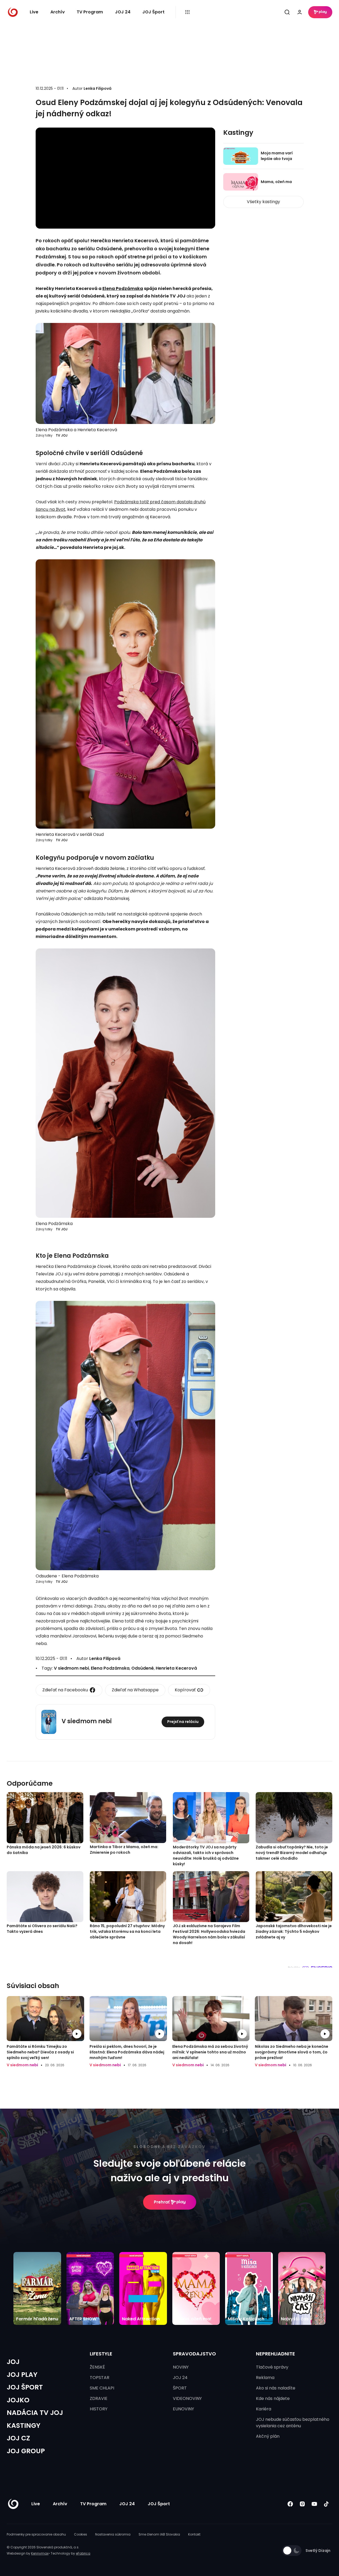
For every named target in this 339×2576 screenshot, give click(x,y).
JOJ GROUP (26, 2451)
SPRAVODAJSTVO (194, 2354)
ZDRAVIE (99, 2398)
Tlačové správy (272, 2367)
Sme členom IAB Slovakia (159, 2534)
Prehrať (162, 2202)
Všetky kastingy (263, 202)
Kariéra (264, 2409)
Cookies (81, 2534)
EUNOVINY (183, 2409)
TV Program (90, 12)
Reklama (265, 2378)
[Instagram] (302, 2504)
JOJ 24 (123, 12)
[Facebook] (290, 2504)
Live (34, 12)
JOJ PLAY (22, 2375)
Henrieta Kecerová (176, 1668)
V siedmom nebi (71, 1668)
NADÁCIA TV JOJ (35, 2413)
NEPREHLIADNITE (275, 2354)
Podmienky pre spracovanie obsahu (36, 2534)
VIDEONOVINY (187, 2398)
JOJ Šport (153, 12)
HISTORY (99, 2409)
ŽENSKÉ (97, 2367)
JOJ (13, 2362)
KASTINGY (24, 2426)
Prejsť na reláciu (183, 1722)
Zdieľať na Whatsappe (135, 1690)
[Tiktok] (326, 2504)
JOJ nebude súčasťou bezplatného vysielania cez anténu (293, 2423)
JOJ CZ (18, 2438)
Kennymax (40, 2553)
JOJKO (18, 2400)
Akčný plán (268, 2436)
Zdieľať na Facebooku (65, 1690)
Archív (58, 12)
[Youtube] (314, 2504)
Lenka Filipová (98, 88)
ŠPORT (180, 2388)
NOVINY (181, 2367)
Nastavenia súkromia (113, 2534)
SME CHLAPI (102, 2388)
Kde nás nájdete (273, 2398)
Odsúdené (143, 1668)
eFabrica (83, 2553)
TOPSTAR (100, 2378)
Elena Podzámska (123, 289)
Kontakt (194, 2534)
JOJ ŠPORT (25, 2387)
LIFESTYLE (101, 2354)
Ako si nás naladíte (276, 2388)
